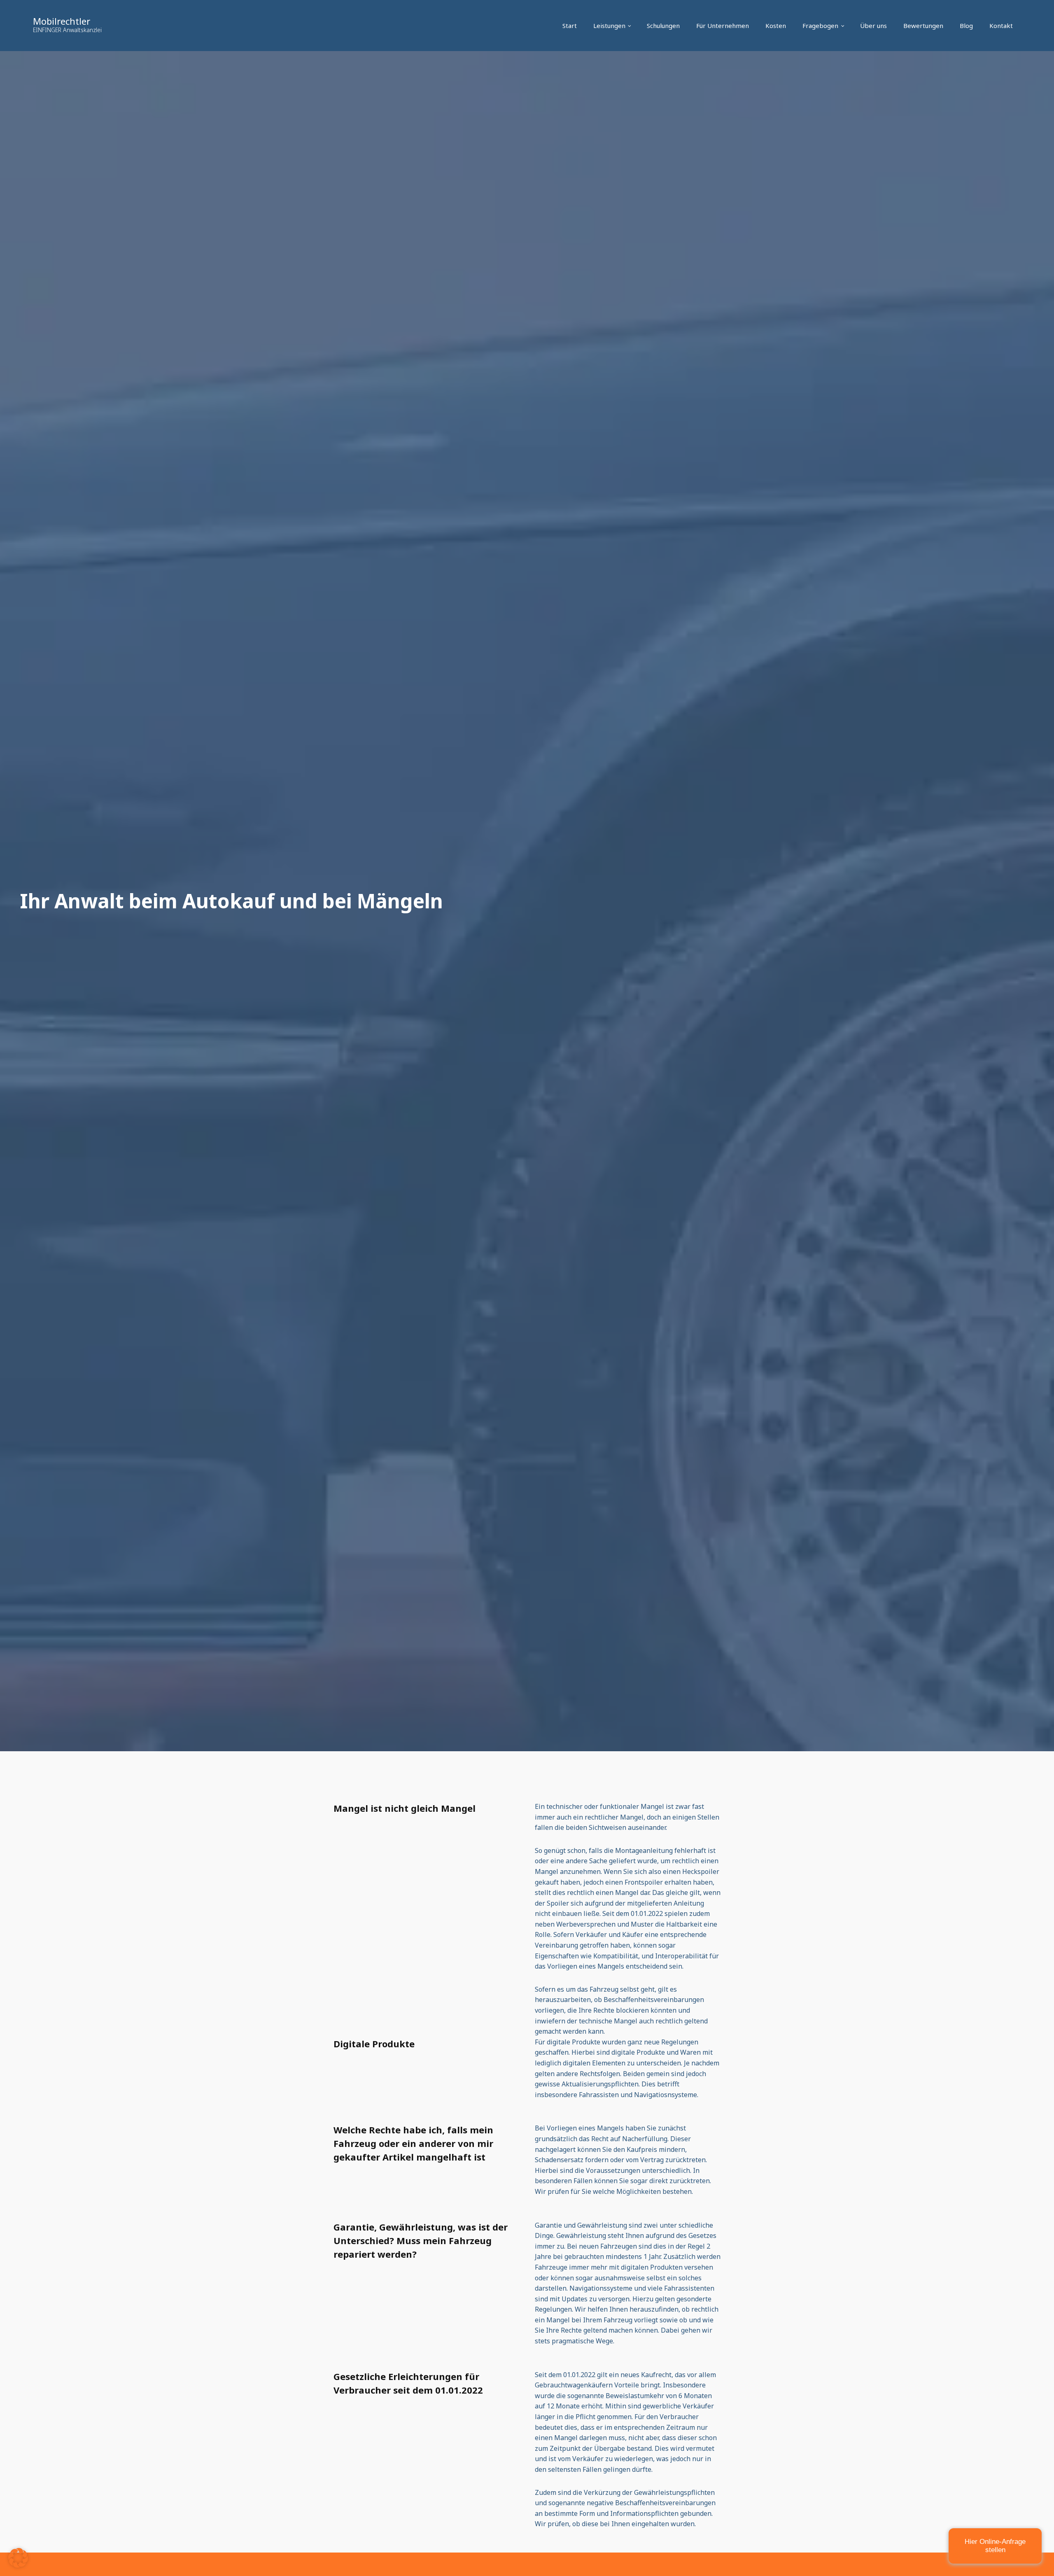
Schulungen (663, 26)
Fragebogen (820, 26)
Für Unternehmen (723, 26)
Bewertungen (923, 26)
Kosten (776, 26)
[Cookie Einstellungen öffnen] (18, 2565)
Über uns (873, 26)
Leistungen (609, 26)
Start (570, 26)
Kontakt (1001, 26)
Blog (966, 26)
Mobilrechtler (62, 21)
